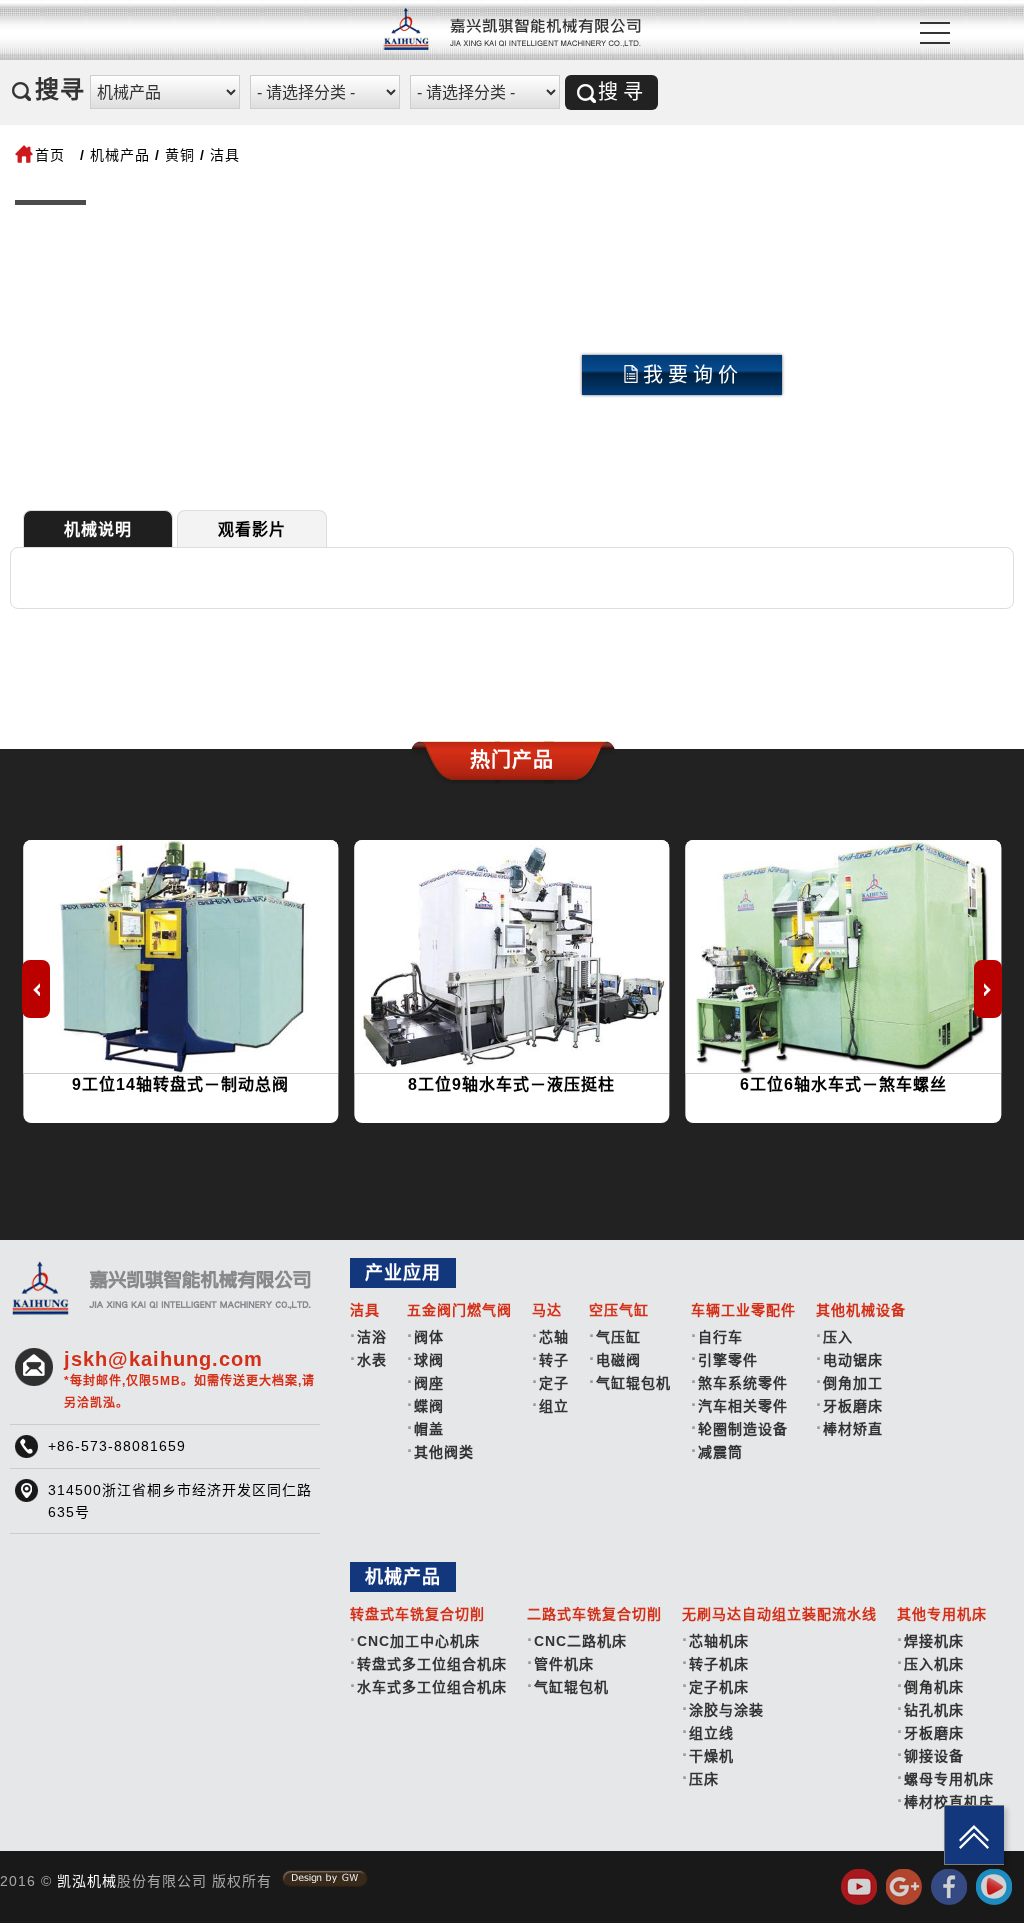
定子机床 (719, 1687)
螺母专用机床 (949, 1779)
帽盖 (429, 1429)
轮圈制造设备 (743, 1429)
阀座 (429, 1383)
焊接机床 (934, 1641)
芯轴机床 (719, 1641)
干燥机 (711, 1756)
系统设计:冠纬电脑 (325, 1879)
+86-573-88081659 (117, 1446)
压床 (704, 1779)
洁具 (225, 155)
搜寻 (623, 92)
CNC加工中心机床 (418, 1641)
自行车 (720, 1337)
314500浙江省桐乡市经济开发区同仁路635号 (180, 1501)
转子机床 (719, 1664)
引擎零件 (728, 1360)
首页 (50, 155)
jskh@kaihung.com (189, 1379)
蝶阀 (429, 1406)
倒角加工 (853, 1383)
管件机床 (564, 1664)
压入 (838, 1337)
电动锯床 (853, 1360)
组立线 (711, 1733)
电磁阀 (618, 1360)
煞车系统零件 (743, 1383)
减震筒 (720, 1452)
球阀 (429, 1360)
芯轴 (554, 1337)
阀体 (429, 1337)
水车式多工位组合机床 (432, 1687)
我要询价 (693, 375)
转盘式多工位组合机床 (432, 1664)
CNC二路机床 (580, 1641)
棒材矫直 (853, 1429)
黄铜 (180, 155)
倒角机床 (934, 1687)
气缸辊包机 (633, 1383)
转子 (554, 1360)
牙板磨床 (853, 1406)
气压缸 (618, 1337)
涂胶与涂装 (726, 1710)
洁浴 (372, 1337)
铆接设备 (934, 1756)
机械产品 (120, 155)
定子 (554, 1383)
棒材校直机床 (949, 1802)
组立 (554, 1406)
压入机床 (934, 1664)
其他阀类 (444, 1452)
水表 (372, 1360)
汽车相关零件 (743, 1406)
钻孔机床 (934, 1710)
